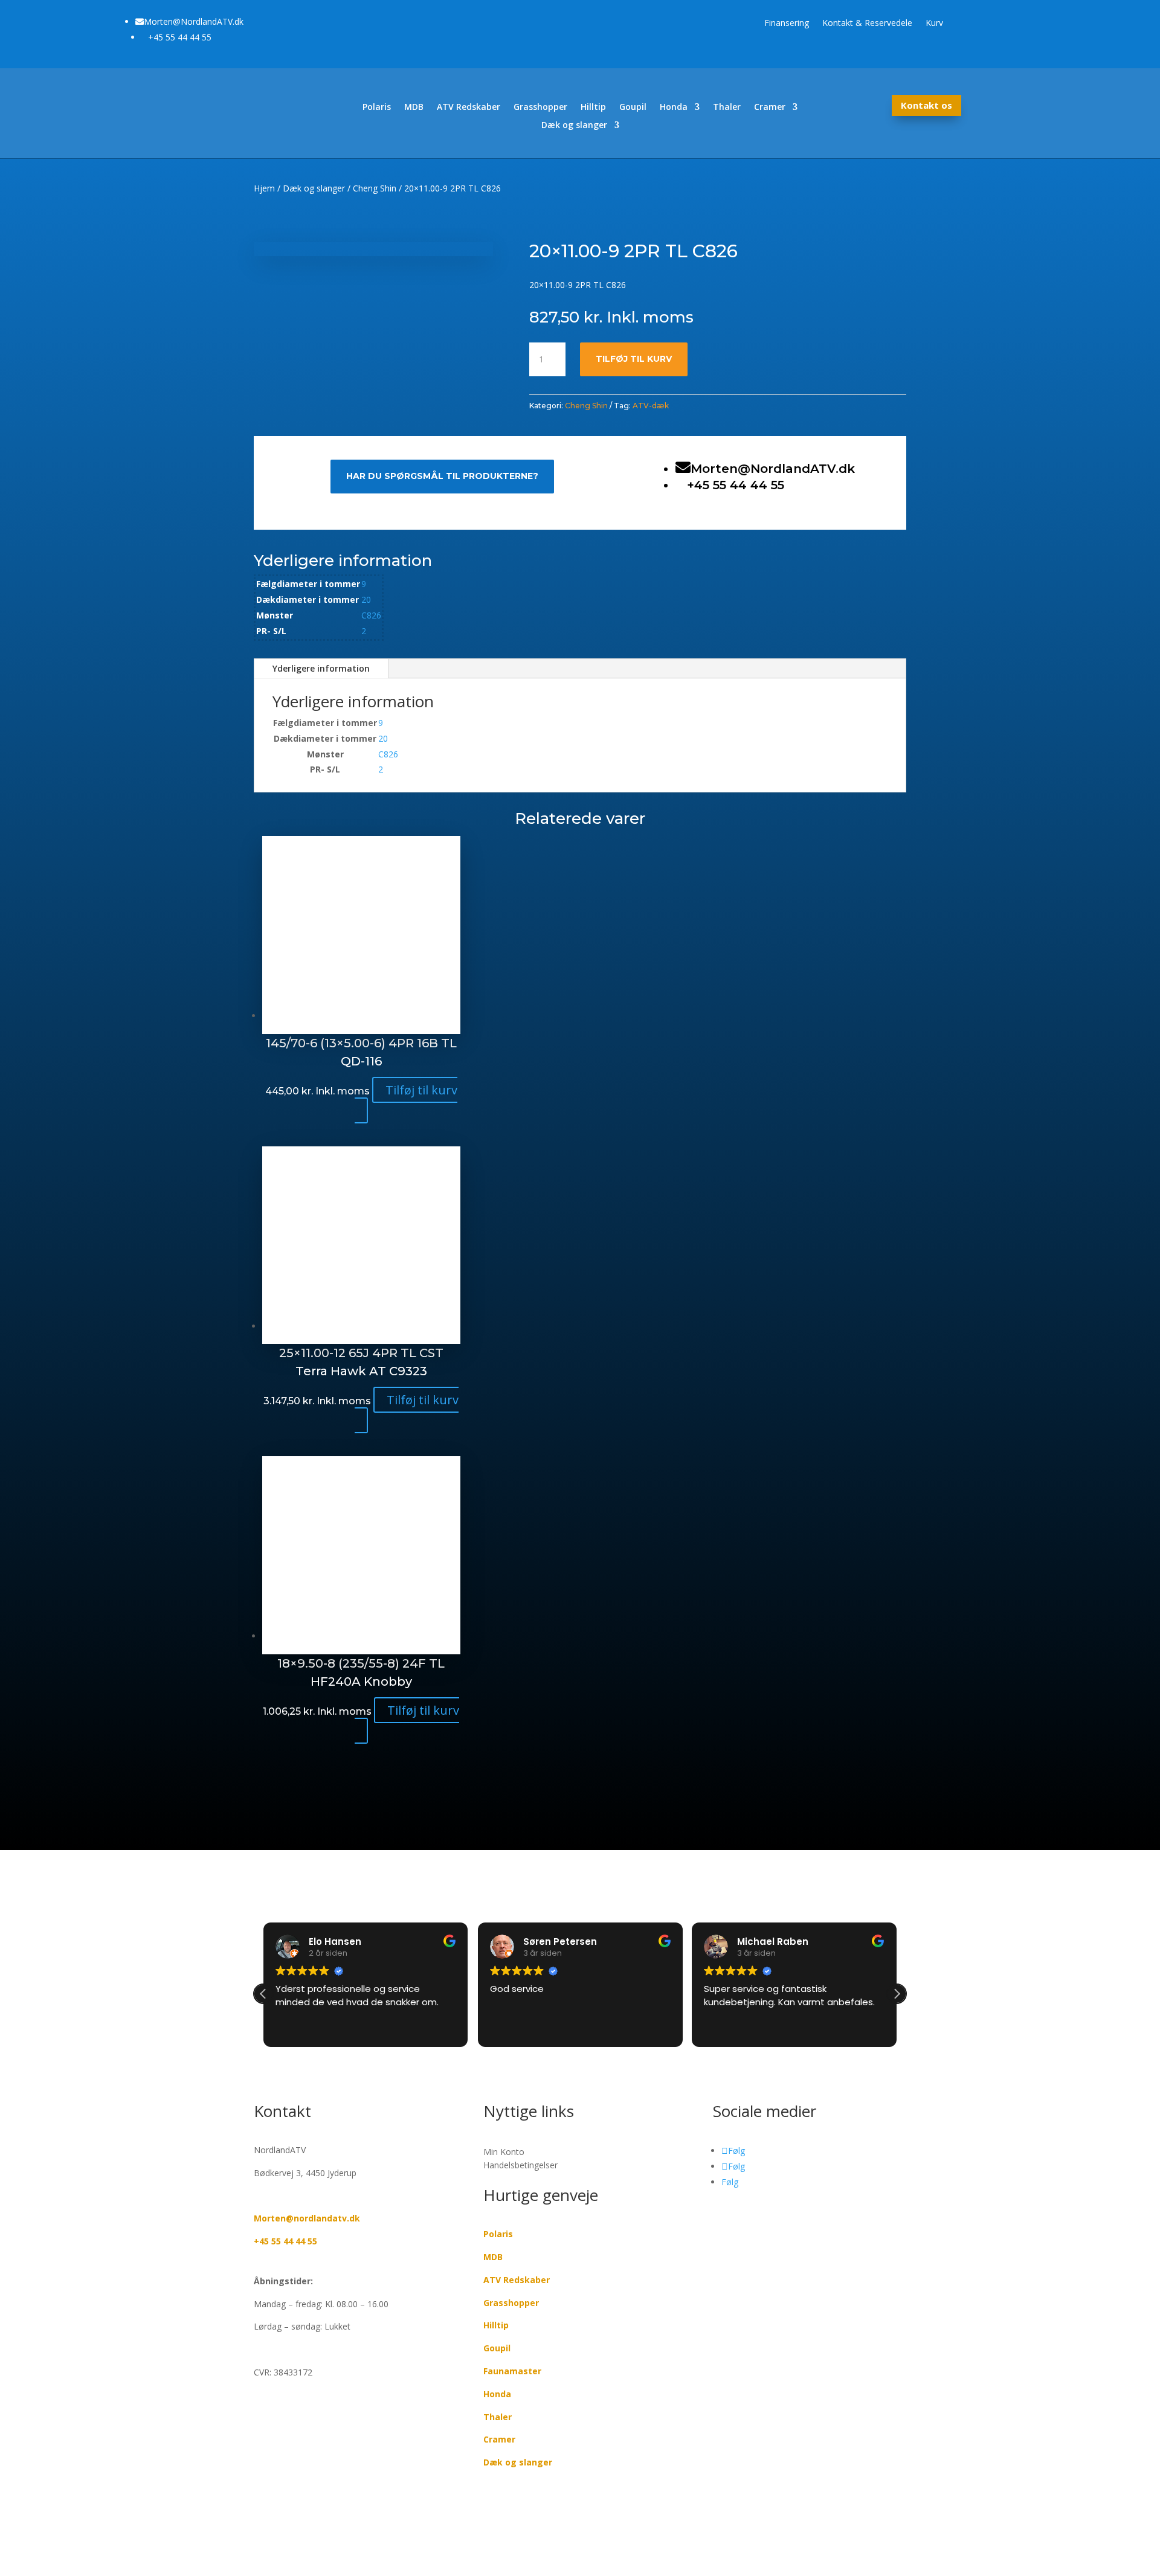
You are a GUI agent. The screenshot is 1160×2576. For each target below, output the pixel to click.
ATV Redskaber (469, 108)
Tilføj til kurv (634, 359)
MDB (414, 108)
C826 (371, 615)
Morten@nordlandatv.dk (307, 2218)
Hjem (264, 188)
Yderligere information (321, 668)
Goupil (633, 108)
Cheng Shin (375, 188)
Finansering (787, 24)
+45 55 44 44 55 (285, 2241)
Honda (674, 108)
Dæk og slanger (574, 126)
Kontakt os (926, 105)
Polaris (377, 108)
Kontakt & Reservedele (867, 24)
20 (366, 599)
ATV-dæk (651, 406)
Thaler (727, 108)
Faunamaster (512, 2371)
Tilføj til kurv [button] (421, 1090)
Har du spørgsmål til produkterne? (442, 476)
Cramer (770, 108)
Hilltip (593, 108)
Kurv (934, 24)
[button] (897, 1994)
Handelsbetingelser (520, 2165)
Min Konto (504, 2152)
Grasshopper (540, 108)
